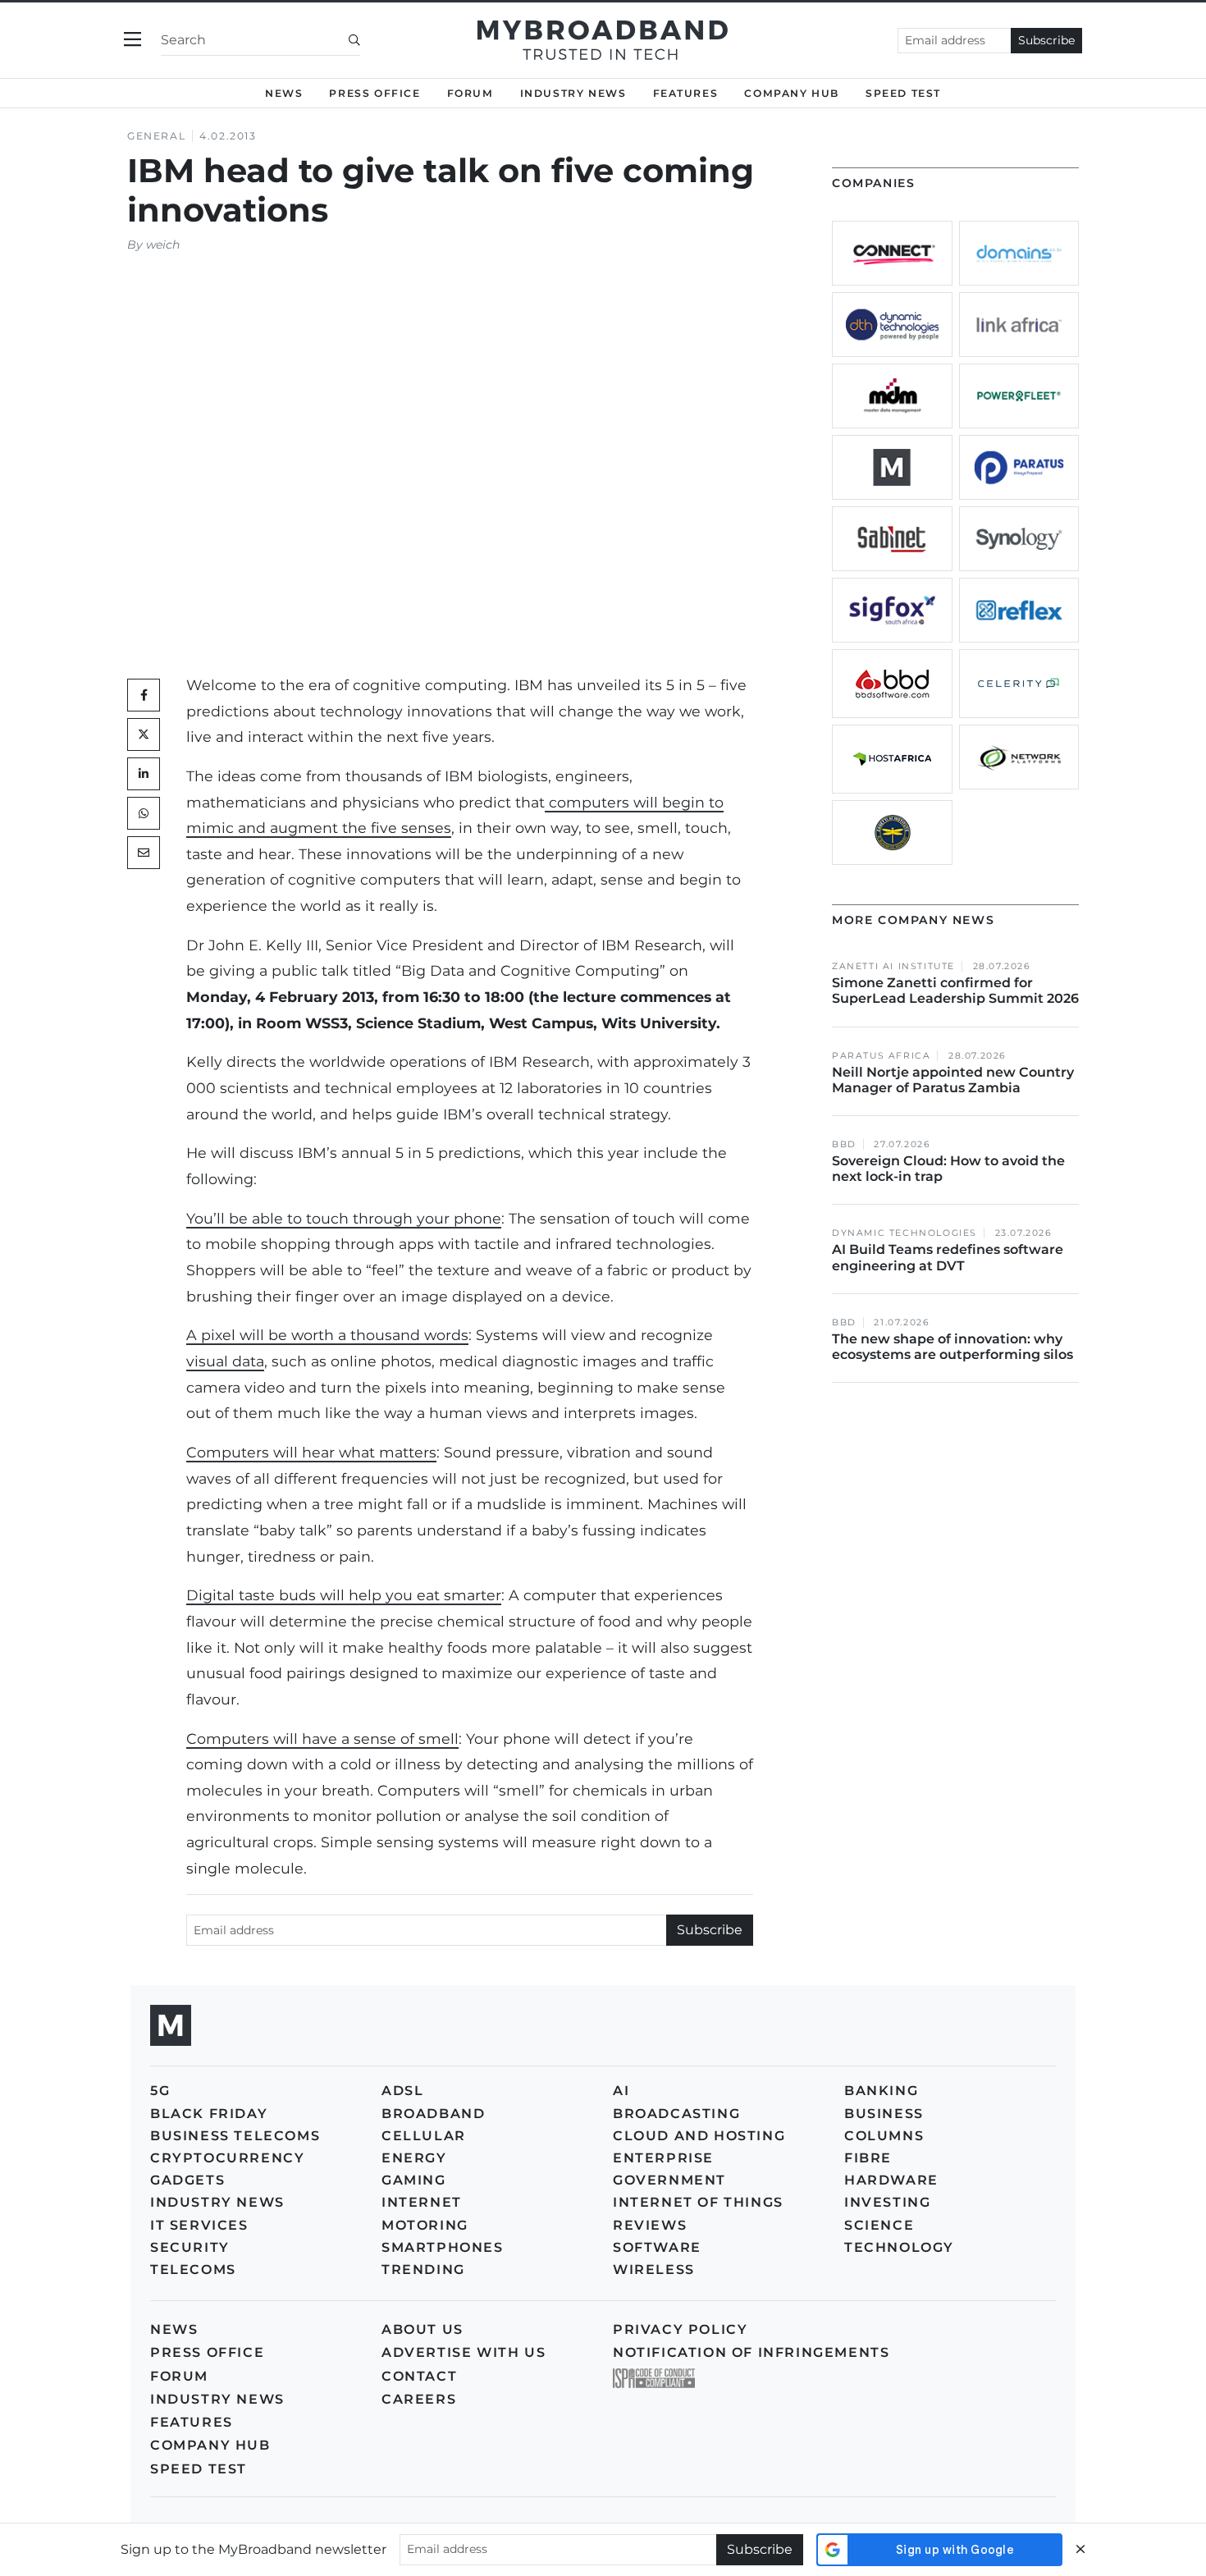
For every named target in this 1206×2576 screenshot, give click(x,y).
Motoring (425, 2225)
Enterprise (663, 2158)
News (284, 93)
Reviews (650, 2225)
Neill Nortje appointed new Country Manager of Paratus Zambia (953, 1080)
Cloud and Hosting (699, 2136)
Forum (471, 93)
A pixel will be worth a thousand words (327, 1335)
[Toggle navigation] (132, 40)
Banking (881, 2091)
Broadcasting (676, 2114)
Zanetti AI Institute (893, 966)
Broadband (433, 2114)
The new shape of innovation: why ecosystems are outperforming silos (952, 1347)
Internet (422, 2202)
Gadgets (187, 2180)
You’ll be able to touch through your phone (344, 1218)
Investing (887, 2202)
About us (423, 2329)
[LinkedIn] (144, 774)
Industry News (573, 93)
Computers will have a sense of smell (322, 1739)
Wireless (654, 2269)
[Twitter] (144, 734)
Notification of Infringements (751, 2352)
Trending (423, 2269)
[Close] (1080, 2549)
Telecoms (193, 2269)
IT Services (199, 2225)
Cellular (424, 2136)
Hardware (891, 2180)
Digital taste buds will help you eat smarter (344, 1595)
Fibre (868, 2158)
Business (884, 2114)
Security (190, 2247)
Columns (884, 2136)
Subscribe (1046, 40)
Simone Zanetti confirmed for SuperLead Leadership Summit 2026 (955, 991)
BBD (844, 1144)
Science (879, 2225)
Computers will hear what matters (311, 1452)
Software (657, 2247)
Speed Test (199, 2469)
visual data (225, 1361)
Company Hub (792, 93)
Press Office (375, 93)
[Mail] (144, 853)
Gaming (414, 2180)
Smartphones (443, 2247)
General (156, 136)
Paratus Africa (881, 1056)
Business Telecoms (235, 2136)
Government (669, 2180)
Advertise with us (464, 2352)
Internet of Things (698, 2202)
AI (621, 2091)
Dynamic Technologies (904, 1233)
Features (686, 93)
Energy (414, 2158)
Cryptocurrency (227, 2158)
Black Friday (209, 2114)
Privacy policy (680, 2329)
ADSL (402, 2091)
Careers (419, 2399)
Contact (419, 2376)
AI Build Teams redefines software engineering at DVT (948, 1257)
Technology (899, 2247)
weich (163, 245)
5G (160, 2091)
